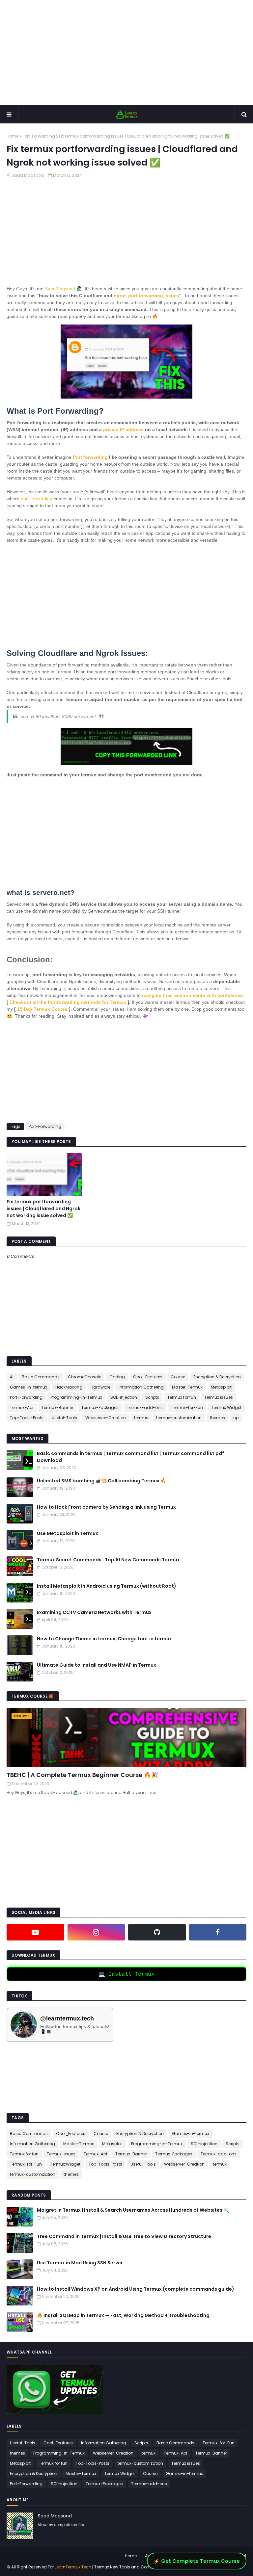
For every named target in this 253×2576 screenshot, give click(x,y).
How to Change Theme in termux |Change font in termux (104, 1639)
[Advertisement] (126, 53)
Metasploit (221, 1387)
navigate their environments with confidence (192, 995)
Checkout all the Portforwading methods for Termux (68, 1002)
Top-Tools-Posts (27, 1418)
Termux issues (219, 1397)
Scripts (152, 1397)
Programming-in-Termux (76, 1397)
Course (178, 1377)
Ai (12, 1377)
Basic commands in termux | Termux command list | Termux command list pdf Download (130, 1457)
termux (141, 1418)
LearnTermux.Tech (73, 2567)
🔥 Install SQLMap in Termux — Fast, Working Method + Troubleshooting (123, 2315)
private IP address (123, 429)
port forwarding (36, 499)
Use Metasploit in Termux (68, 1533)
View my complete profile (61, 2525)
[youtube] (35, 1932)
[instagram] (96, 1932)
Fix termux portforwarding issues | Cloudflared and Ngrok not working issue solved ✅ (43, 1209)
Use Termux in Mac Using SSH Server (80, 2263)
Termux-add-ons (145, 1407)
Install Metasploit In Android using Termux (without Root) (107, 1586)
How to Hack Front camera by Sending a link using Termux (106, 1507)
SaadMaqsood (60, 289)
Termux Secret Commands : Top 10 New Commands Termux (108, 1560)
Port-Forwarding (39, 136)
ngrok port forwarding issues (146, 296)
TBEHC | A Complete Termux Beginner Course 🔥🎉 (82, 1775)
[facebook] (218, 1932)
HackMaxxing (69, 1387)
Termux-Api (22, 1407)
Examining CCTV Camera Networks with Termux (94, 1612)
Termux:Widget (226, 1407)
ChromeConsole (84, 1377)
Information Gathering (141, 1387)
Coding (117, 1377)
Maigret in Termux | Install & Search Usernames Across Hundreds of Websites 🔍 (133, 2210)
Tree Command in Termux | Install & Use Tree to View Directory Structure (124, 2236)
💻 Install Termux (126, 1974)
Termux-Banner (57, 1407)
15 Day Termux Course (43, 1009)
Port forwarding (90, 457)
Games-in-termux (28, 1387)
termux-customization (179, 1418)
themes (217, 1418)
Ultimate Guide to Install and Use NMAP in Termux (97, 1665)
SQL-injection (124, 1397)
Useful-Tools (64, 1418)
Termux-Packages (100, 1407)
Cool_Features (148, 1377)
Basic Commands (41, 1377)
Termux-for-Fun (187, 1407)
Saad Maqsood (28, 175)
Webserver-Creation (106, 1418)
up (236, 1418)
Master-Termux (187, 1387)
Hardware (100, 1387)
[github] (157, 1932)
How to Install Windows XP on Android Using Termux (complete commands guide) (136, 2289)
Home (13, 136)
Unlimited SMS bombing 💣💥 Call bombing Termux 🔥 (101, 1481)
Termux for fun (182, 1397)
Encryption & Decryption (217, 1377)
